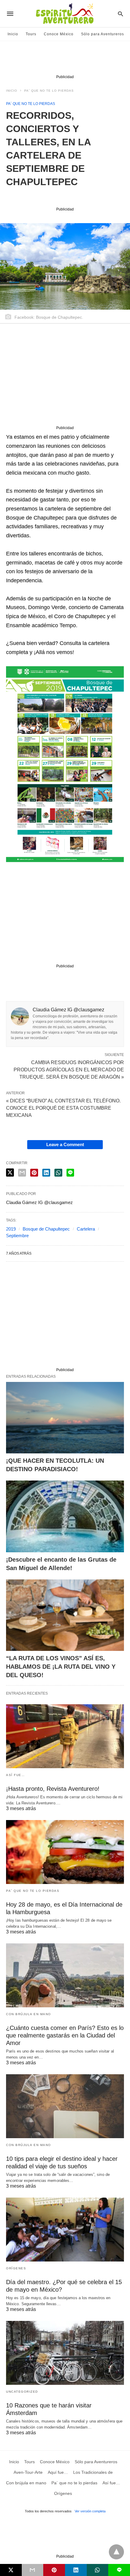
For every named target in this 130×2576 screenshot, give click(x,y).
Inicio (13, 34)
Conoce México (59, 34)
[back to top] (116, 2552)
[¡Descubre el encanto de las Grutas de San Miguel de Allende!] (65, 1516)
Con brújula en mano (29, 2014)
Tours (31, 34)
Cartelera (86, 1229)
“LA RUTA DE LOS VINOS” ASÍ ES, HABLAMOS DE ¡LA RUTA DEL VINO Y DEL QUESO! (61, 1667)
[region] (65, 59)
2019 (11, 1229)
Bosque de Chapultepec (46, 1229)
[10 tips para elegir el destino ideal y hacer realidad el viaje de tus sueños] (65, 2106)
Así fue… (15, 1775)
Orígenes (16, 2268)
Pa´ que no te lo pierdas (49, 91)
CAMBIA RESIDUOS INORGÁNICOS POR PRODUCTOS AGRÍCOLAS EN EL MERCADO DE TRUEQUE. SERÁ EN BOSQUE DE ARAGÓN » (69, 1069)
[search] (120, 14)
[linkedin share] (46, 1173)
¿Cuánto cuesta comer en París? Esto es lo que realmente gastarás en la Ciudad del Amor (65, 2035)
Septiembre (17, 1236)
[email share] (22, 1173)
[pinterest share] (34, 1173)
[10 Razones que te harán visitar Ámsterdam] (65, 2353)
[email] (33, 2570)
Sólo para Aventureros (102, 34)
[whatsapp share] (58, 1173)
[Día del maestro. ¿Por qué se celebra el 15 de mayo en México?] (65, 2230)
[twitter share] (10, 1173)
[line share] (70, 1173)
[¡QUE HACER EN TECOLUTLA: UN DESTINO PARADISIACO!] (65, 1418)
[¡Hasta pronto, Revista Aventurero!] (65, 1736)
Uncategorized (22, 2392)
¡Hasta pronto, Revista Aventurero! (53, 1789)
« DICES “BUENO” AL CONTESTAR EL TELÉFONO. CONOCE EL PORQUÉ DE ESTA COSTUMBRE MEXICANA (63, 1108)
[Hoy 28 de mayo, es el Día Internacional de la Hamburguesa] (65, 1852)
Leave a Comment (65, 1144)
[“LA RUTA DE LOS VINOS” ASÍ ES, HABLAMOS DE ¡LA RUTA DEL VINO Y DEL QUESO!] (65, 1615)
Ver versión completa (90, 2511)
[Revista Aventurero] (65, 14)
